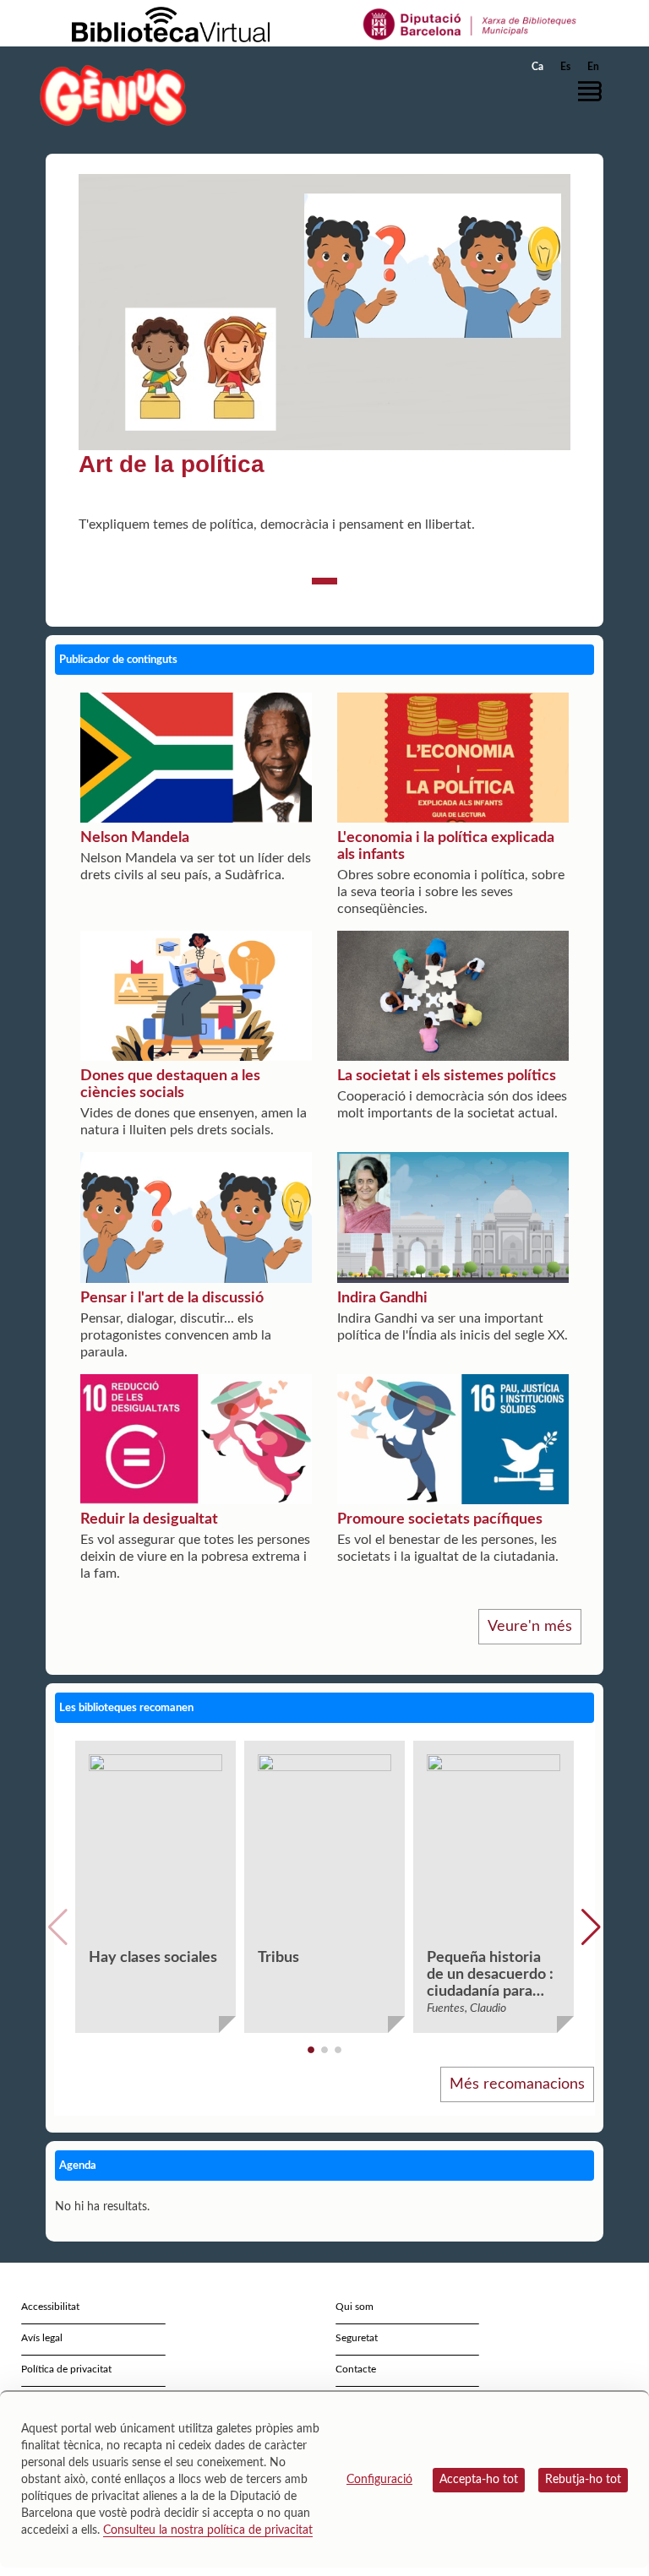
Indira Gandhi (382, 1298)
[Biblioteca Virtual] (171, 24)
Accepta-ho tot (479, 2480)
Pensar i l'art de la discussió (172, 1298)
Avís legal (42, 2338)
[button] (594, 91)
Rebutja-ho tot (583, 2480)
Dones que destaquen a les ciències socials (170, 1084)
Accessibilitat (50, 2307)
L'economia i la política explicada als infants (446, 846)
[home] (113, 95)
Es (565, 67)
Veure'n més (530, 1627)
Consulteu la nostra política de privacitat (208, 2530)
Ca (537, 67)
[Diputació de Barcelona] (470, 24)
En (593, 67)
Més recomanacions (517, 2084)
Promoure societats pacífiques (440, 1519)
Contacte (356, 2369)
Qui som (354, 2307)
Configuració (379, 2480)
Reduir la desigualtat (149, 1519)
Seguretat (357, 2338)
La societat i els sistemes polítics (447, 1076)
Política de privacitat (66, 2369)
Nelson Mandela (135, 838)
